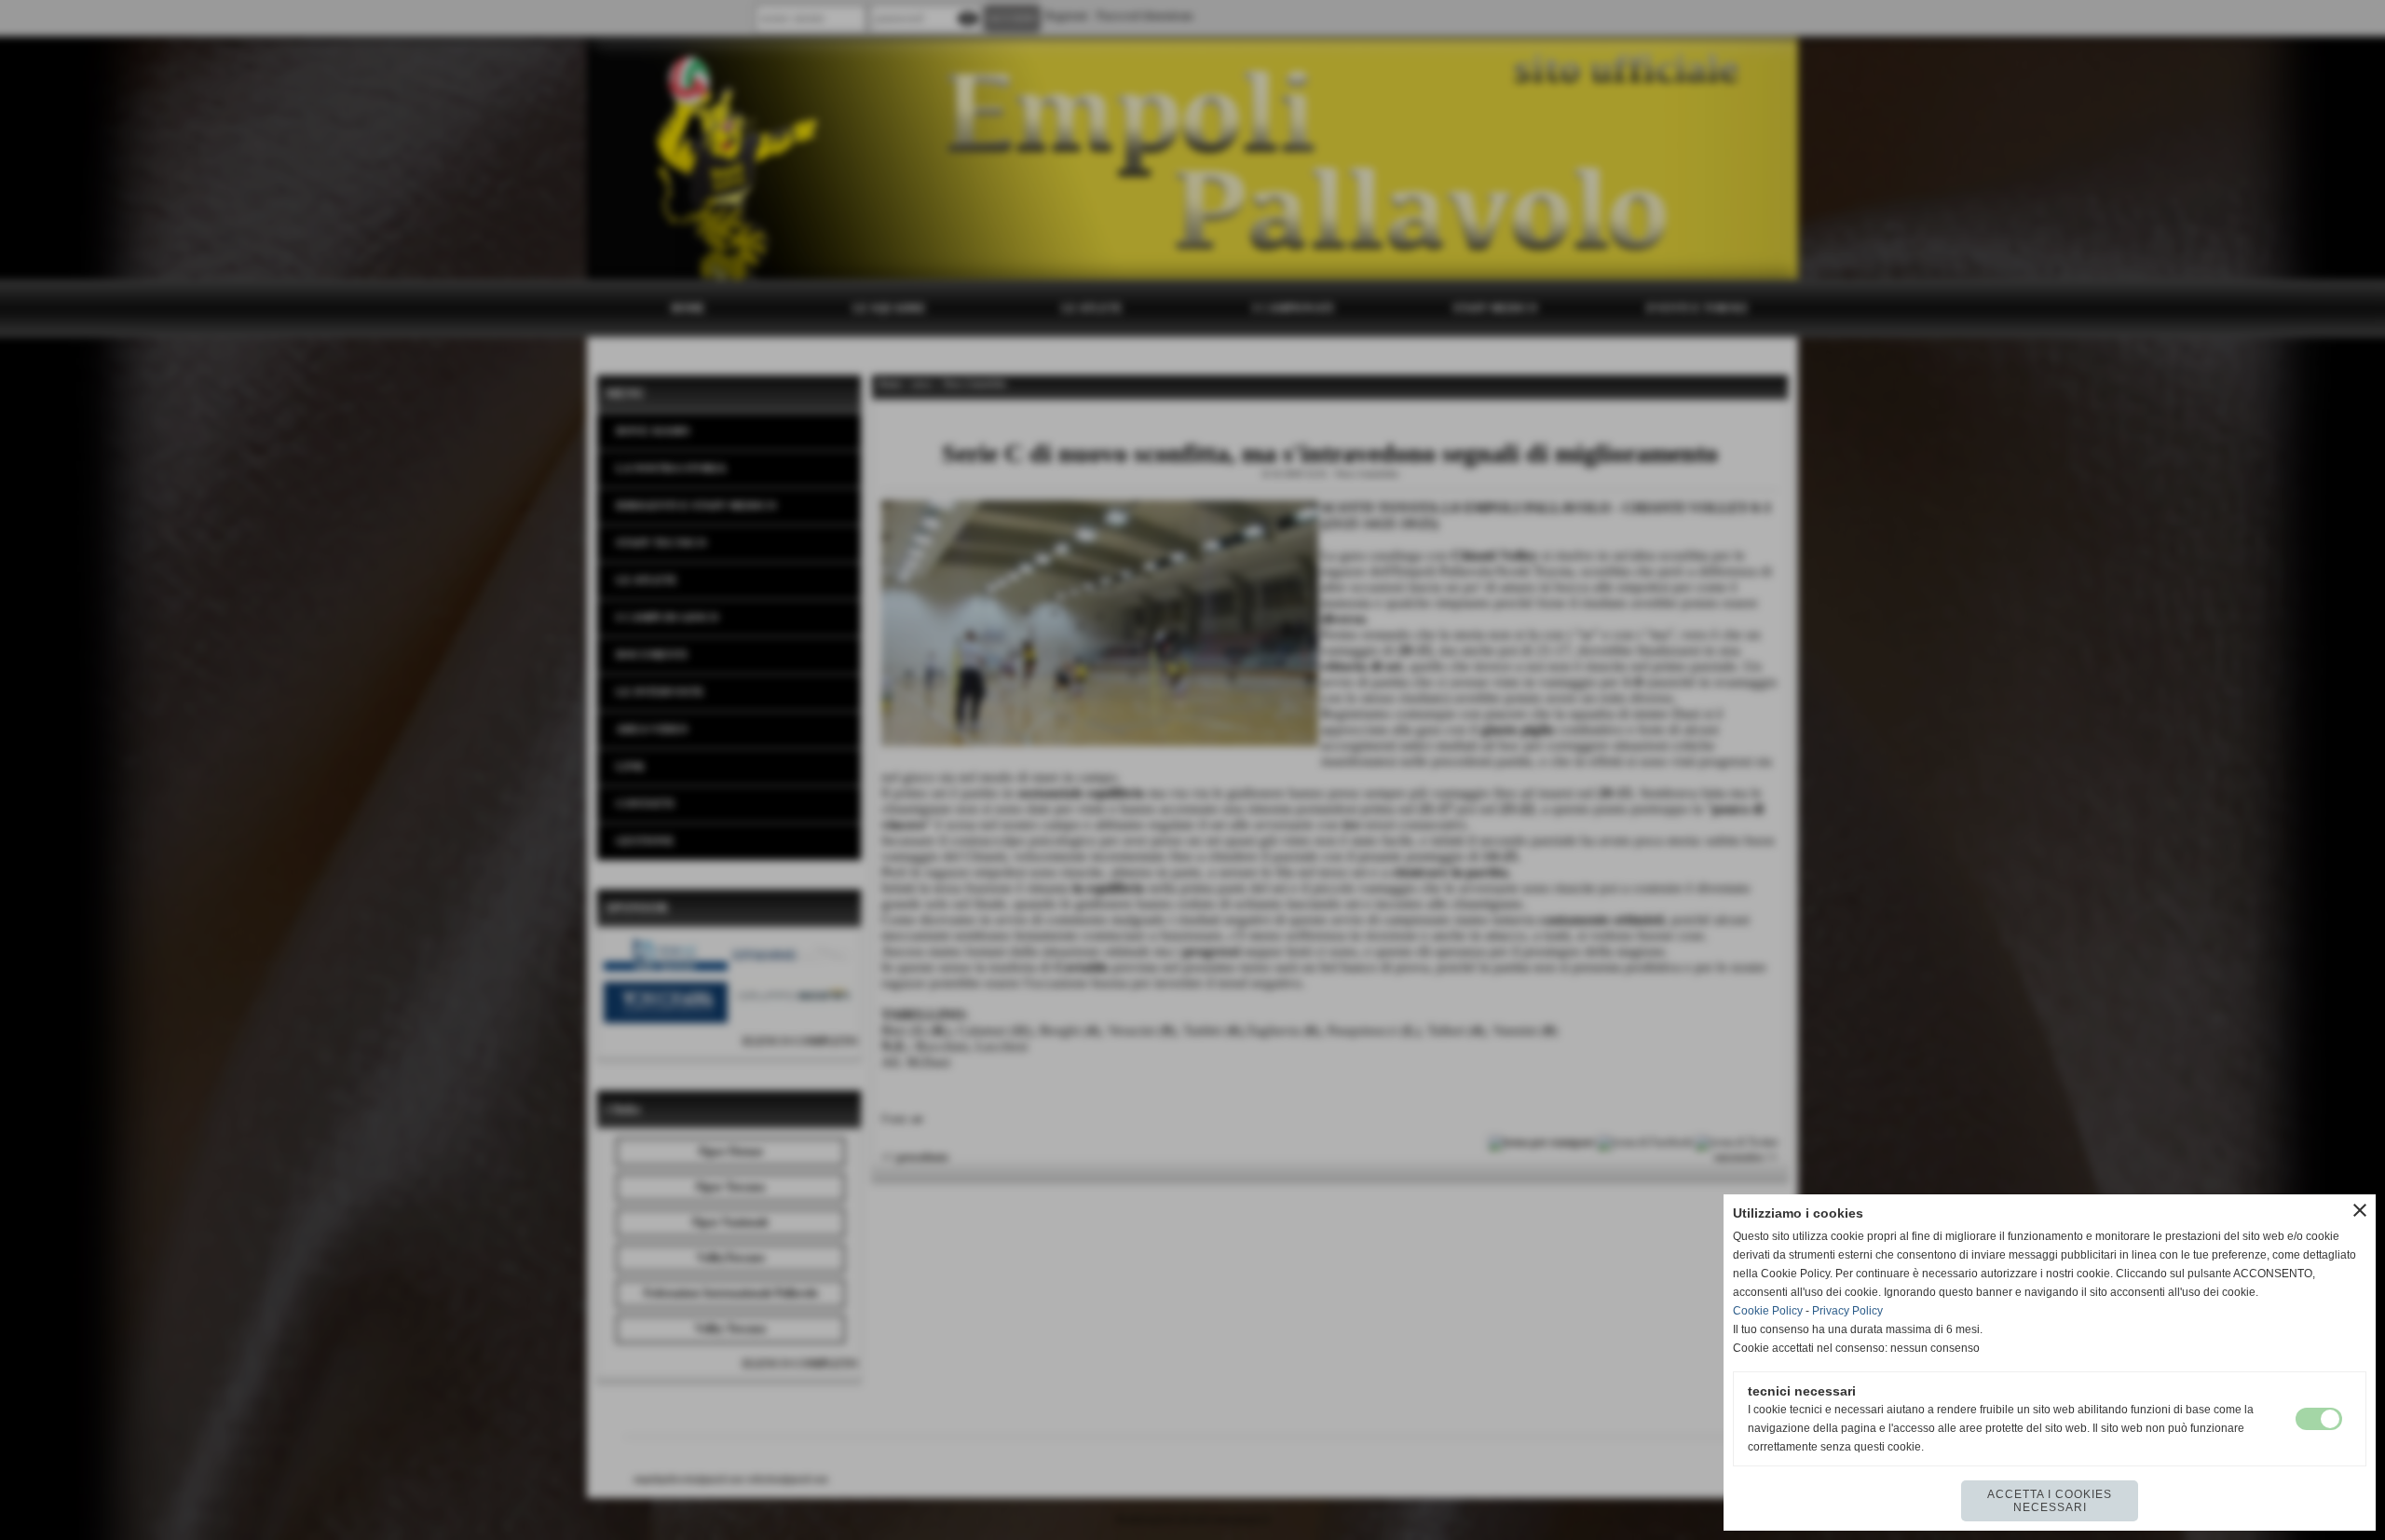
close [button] (2360, 1210)
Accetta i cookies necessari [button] (2050, 1501)
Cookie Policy (1768, 1311)
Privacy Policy (1847, 1311)
